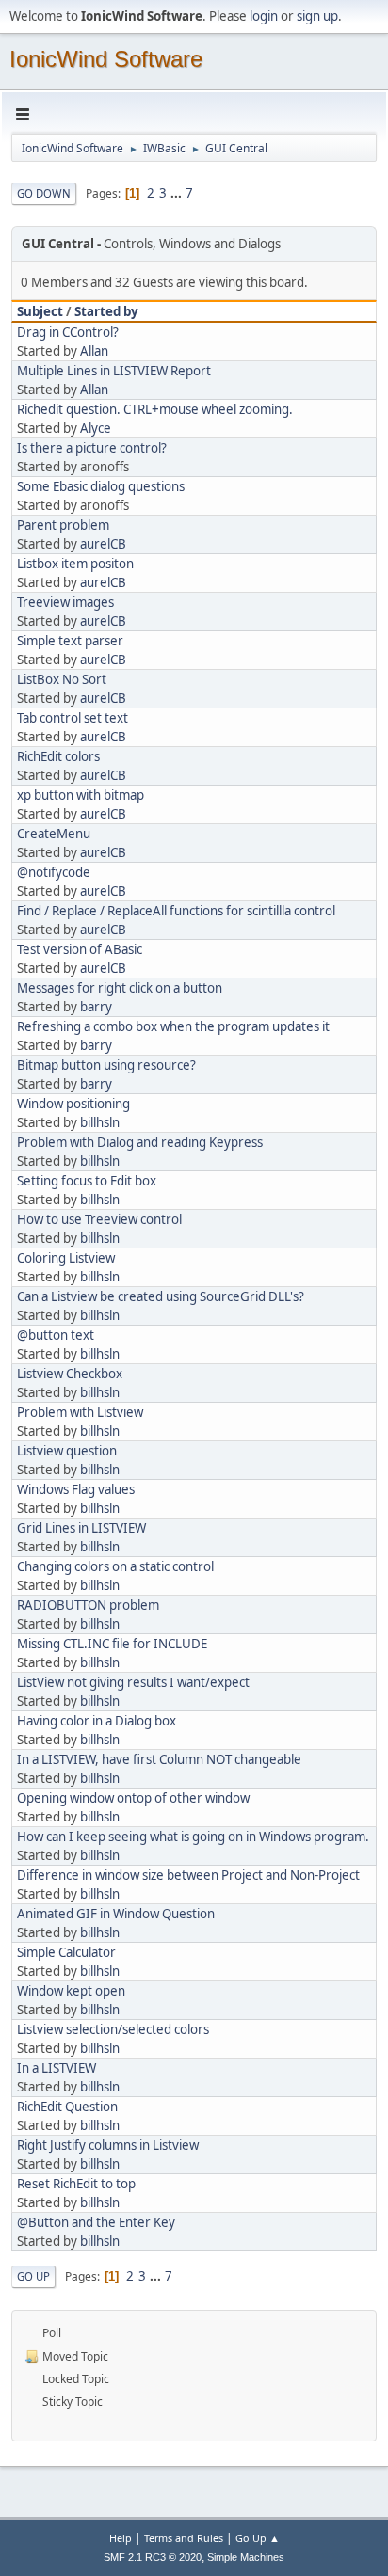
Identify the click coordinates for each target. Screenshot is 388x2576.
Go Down (44, 193)
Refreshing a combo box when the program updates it (173, 1026)
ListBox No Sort (62, 679)
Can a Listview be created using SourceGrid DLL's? (161, 1296)
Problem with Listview (80, 1412)
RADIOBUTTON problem (88, 1605)
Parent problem (63, 525)
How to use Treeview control (99, 1219)
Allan (94, 351)
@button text (56, 1335)
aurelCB (103, 544)
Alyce (96, 428)
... (178, 193)
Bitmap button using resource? (106, 1065)
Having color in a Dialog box (97, 1721)
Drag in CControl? (68, 332)
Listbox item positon (75, 564)
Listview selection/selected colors (113, 2029)
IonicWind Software (106, 59)
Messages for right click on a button (120, 988)
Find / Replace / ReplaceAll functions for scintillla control (176, 911)
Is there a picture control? (92, 448)
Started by (106, 311)
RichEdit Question (67, 2107)
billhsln (100, 1122)
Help (121, 2538)
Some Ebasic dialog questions (101, 486)
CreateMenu (54, 834)
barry (96, 1007)
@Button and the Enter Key (96, 2222)
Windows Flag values (76, 1489)
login (264, 16)
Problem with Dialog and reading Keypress (140, 1142)
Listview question (67, 1451)
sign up (317, 16)
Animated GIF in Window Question (116, 1914)
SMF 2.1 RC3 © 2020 (153, 2557)
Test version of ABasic (80, 949)
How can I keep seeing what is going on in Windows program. (193, 1837)
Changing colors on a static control (115, 1566)
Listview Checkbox (70, 1374)
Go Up (33, 2276)
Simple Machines (246, 2557)
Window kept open (71, 1991)
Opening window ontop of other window (133, 1798)
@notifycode (54, 872)
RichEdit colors (58, 756)
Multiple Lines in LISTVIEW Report (114, 371)
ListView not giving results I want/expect (133, 1682)
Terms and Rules (184, 2538)
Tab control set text (73, 718)
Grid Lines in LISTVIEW (81, 1528)
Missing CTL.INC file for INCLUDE (112, 1644)
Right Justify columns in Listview (108, 2145)
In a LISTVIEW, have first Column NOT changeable (159, 1759)
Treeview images (65, 602)
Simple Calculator (66, 1952)
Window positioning (73, 1104)
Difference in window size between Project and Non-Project (188, 1875)
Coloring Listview (66, 1258)
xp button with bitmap (81, 795)
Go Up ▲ (258, 2538)
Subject (40, 311)
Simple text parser (70, 641)
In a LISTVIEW (57, 2068)
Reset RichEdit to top (76, 2184)
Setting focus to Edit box (87, 1181)
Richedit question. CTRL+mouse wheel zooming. (155, 409)
